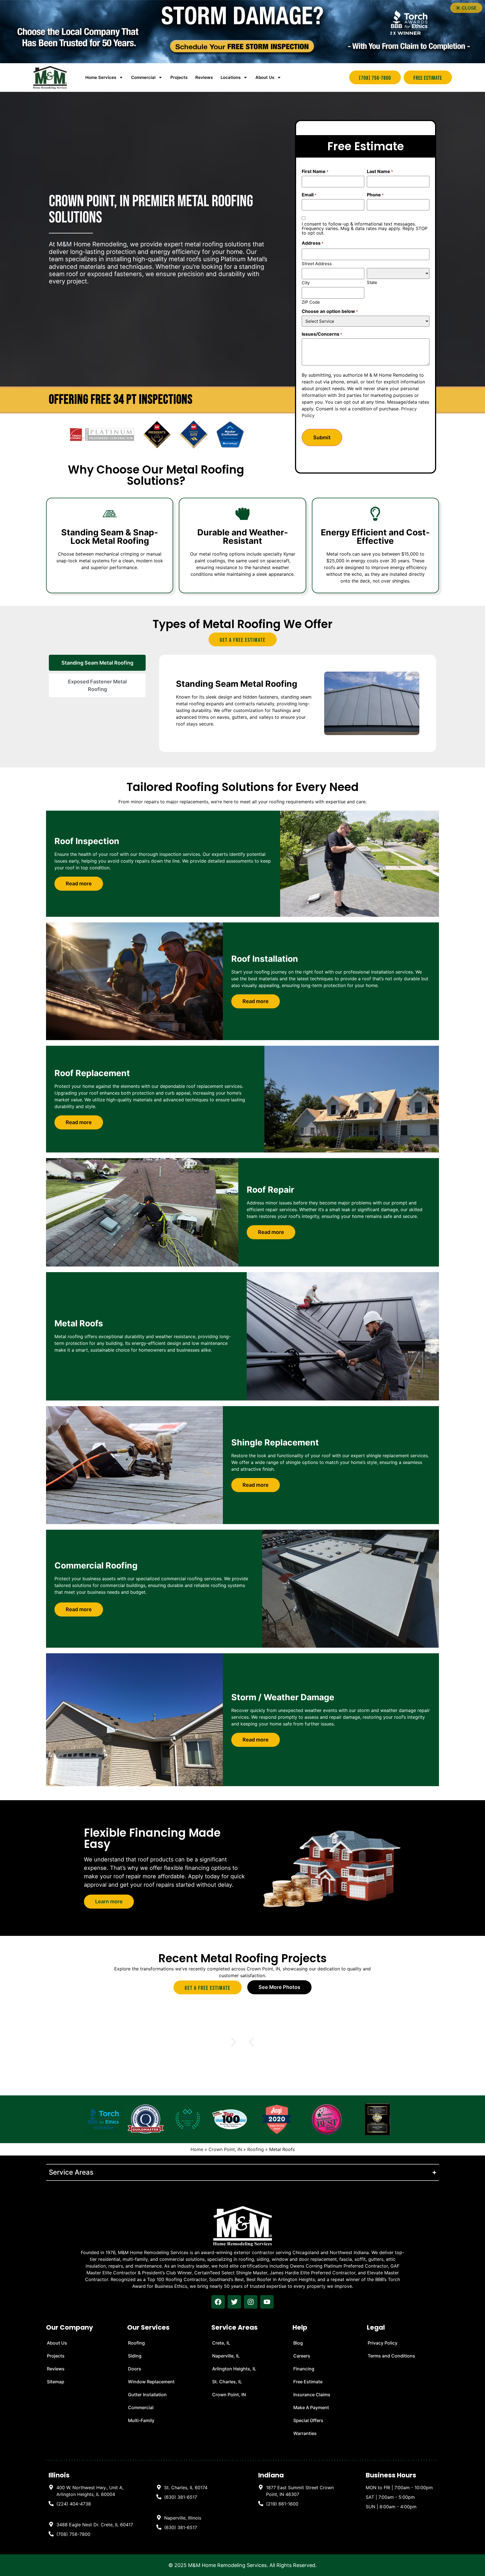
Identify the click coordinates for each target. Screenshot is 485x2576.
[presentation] (218, 2302)
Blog (298, 2343)
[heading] (91, 2491)
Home (197, 2149)
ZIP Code (311, 302)
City (306, 282)
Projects (179, 77)
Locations (231, 77)
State (372, 282)
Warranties (305, 2433)
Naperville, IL (226, 2356)
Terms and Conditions (391, 2356)
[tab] (97, 663)
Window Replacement (151, 2382)
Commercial (141, 2407)
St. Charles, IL (227, 2382)
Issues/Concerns (322, 334)
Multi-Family (141, 2420)
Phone (375, 195)
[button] (466, 8)
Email (309, 195)
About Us (265, 77)
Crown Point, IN (225, 2149)
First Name (315, 171)
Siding (135, 2356)
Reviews (204, 77)
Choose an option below (330, 311)
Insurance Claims (312, 2395)
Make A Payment (311, 2407)
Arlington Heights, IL (234, 2369)
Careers (302, 2356)
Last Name (380, 171)
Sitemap (56, 2382)
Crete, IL (221, 2343)
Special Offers (308, 2420)
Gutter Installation (147, 2395)
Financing (304, 2369)
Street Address (317, 263)
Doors (135, 2369)
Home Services (101, 77)
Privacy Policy (383, 2343)
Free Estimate (308, 2382)
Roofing (256, 2149)
